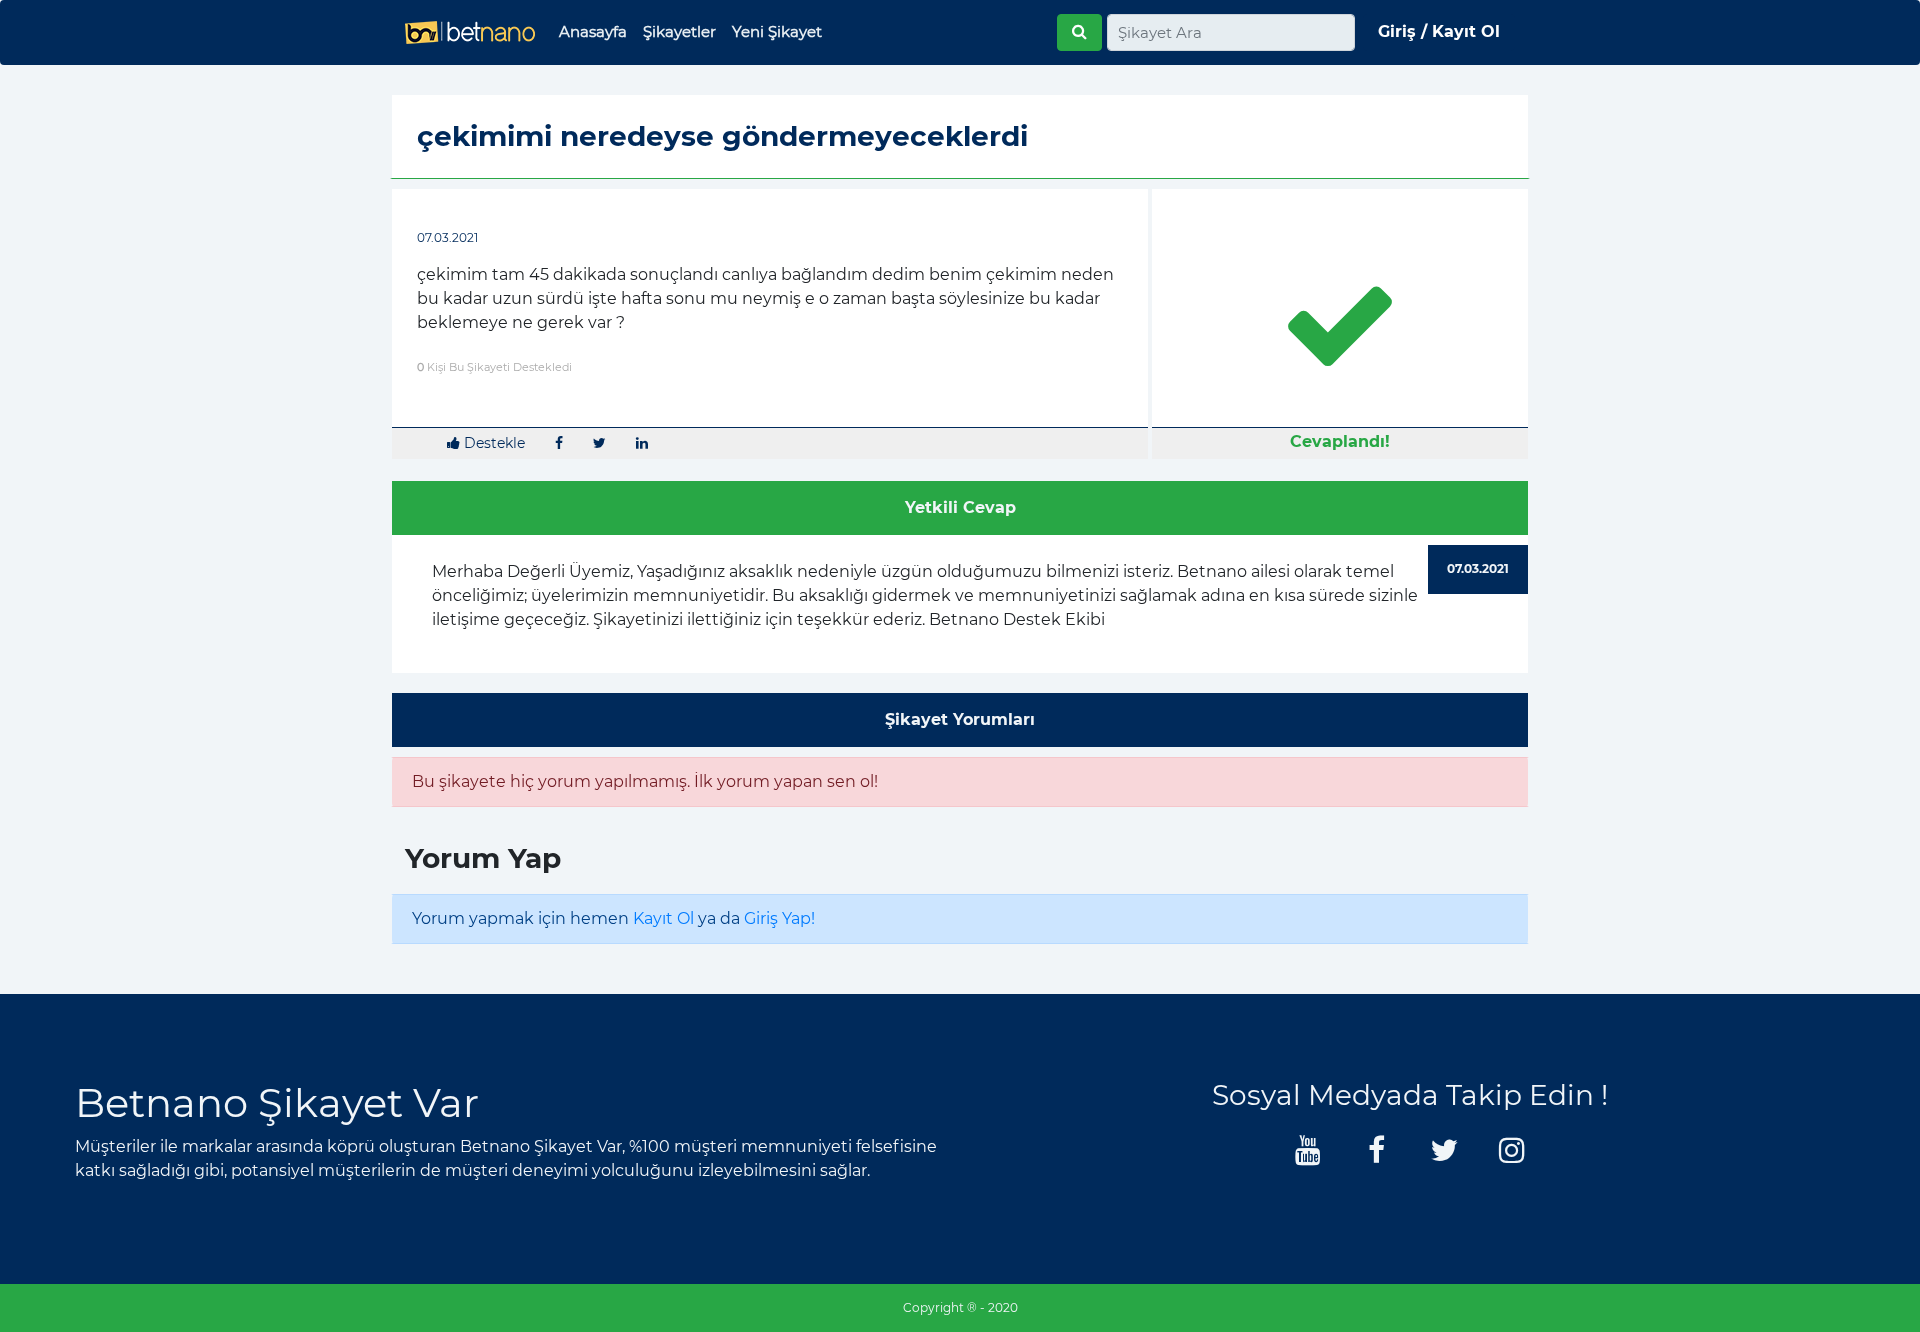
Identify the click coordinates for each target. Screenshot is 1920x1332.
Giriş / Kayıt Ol (1439, 31)
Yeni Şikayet (777, 31)
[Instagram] (1512, 1155)
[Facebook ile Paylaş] (559, 443)
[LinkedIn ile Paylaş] (642, 443)
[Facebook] (1376, 1155)
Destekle (492, 443)
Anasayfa (593, 31)
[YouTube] (1308, 1155)
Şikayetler (679, 31)
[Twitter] (1444, 1155)
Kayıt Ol (663, 918)
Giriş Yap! (779, 918)
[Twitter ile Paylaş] (599, 443)
